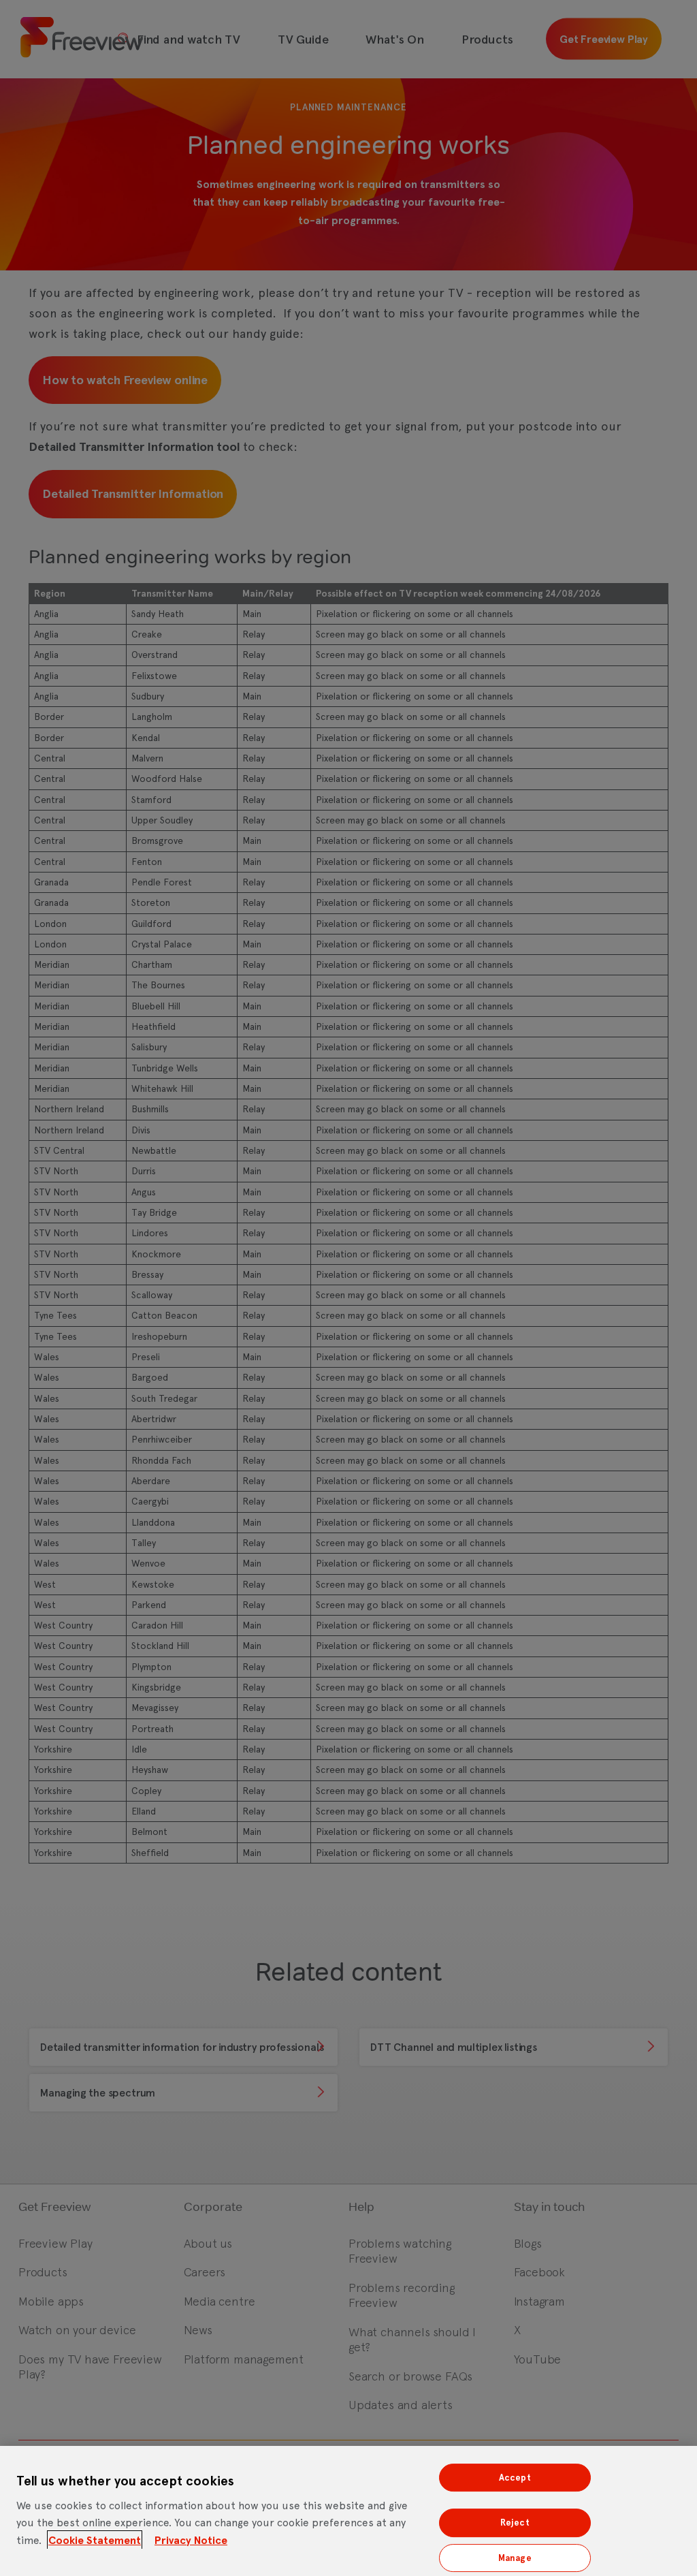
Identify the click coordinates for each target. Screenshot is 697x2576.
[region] (348, 2511)
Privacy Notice (191, 2540)
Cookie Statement (95, 2540)
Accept (515, 2478)
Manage (515, 2558)
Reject (515, 2523)
